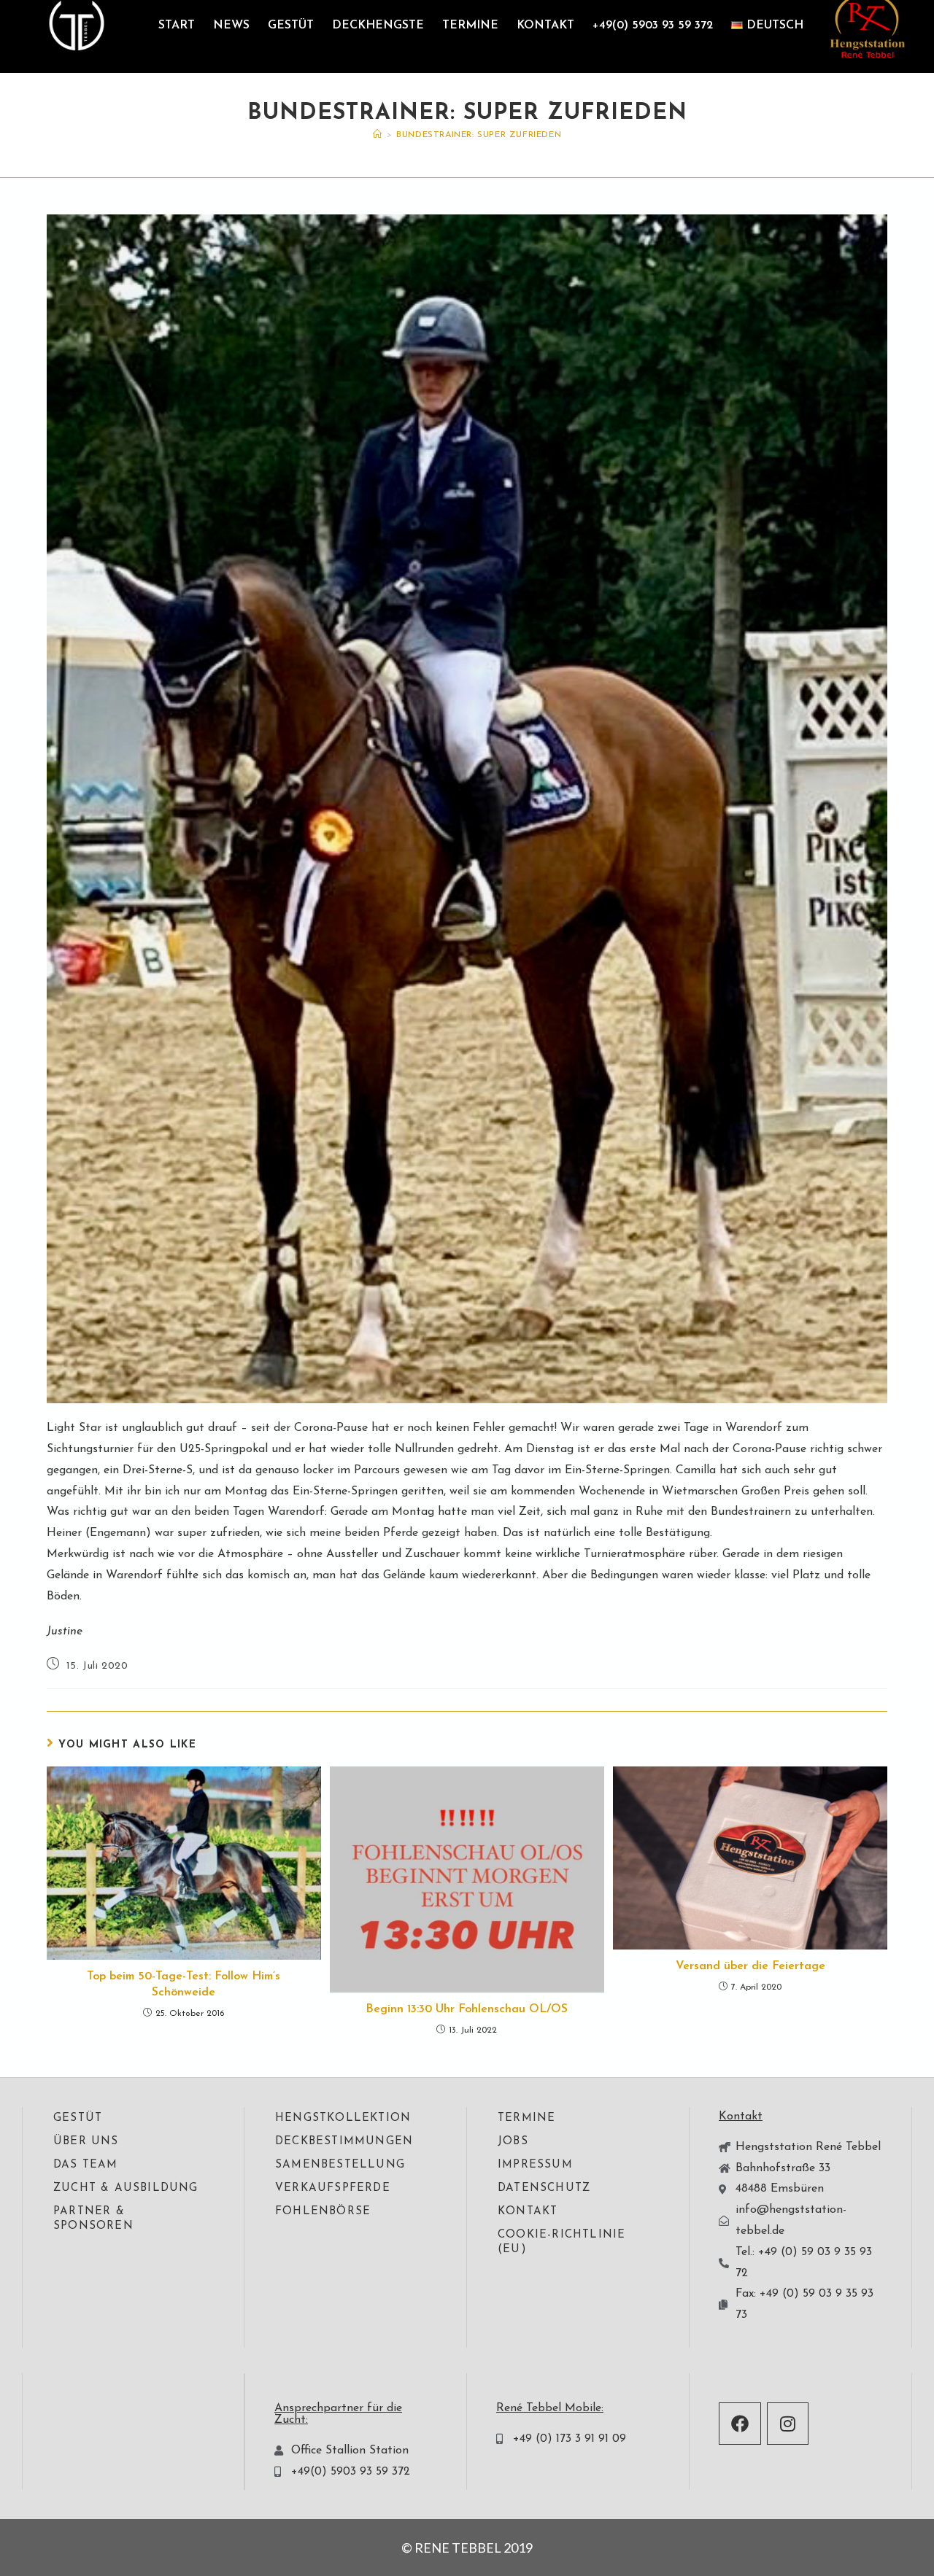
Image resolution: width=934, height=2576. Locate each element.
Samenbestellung (340, 2165)
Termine (470, 26)
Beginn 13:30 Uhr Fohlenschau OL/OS (467, 2009)
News (231, 26)
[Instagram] (788, 2424)
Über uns (86, 2142)
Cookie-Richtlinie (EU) (561, 2242)
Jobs (513, 2142)
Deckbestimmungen (344, 2142)
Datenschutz (544, 2188)
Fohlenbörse (323, 2212)
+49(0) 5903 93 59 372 (653, 26)
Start (177, 26)
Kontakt (545, 26)
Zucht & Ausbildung (126, 2188)
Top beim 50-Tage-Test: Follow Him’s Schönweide (184, 1985)
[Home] (378, 135)
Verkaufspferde (333, 2188)
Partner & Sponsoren (93, 2219)
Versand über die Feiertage (750, 1966)
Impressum (535, 2165)
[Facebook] (740, 2424)
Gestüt (291, 26)
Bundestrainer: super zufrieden (479, 135)
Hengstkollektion (343, 2118)
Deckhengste (378, 26)
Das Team (86, 2165)
